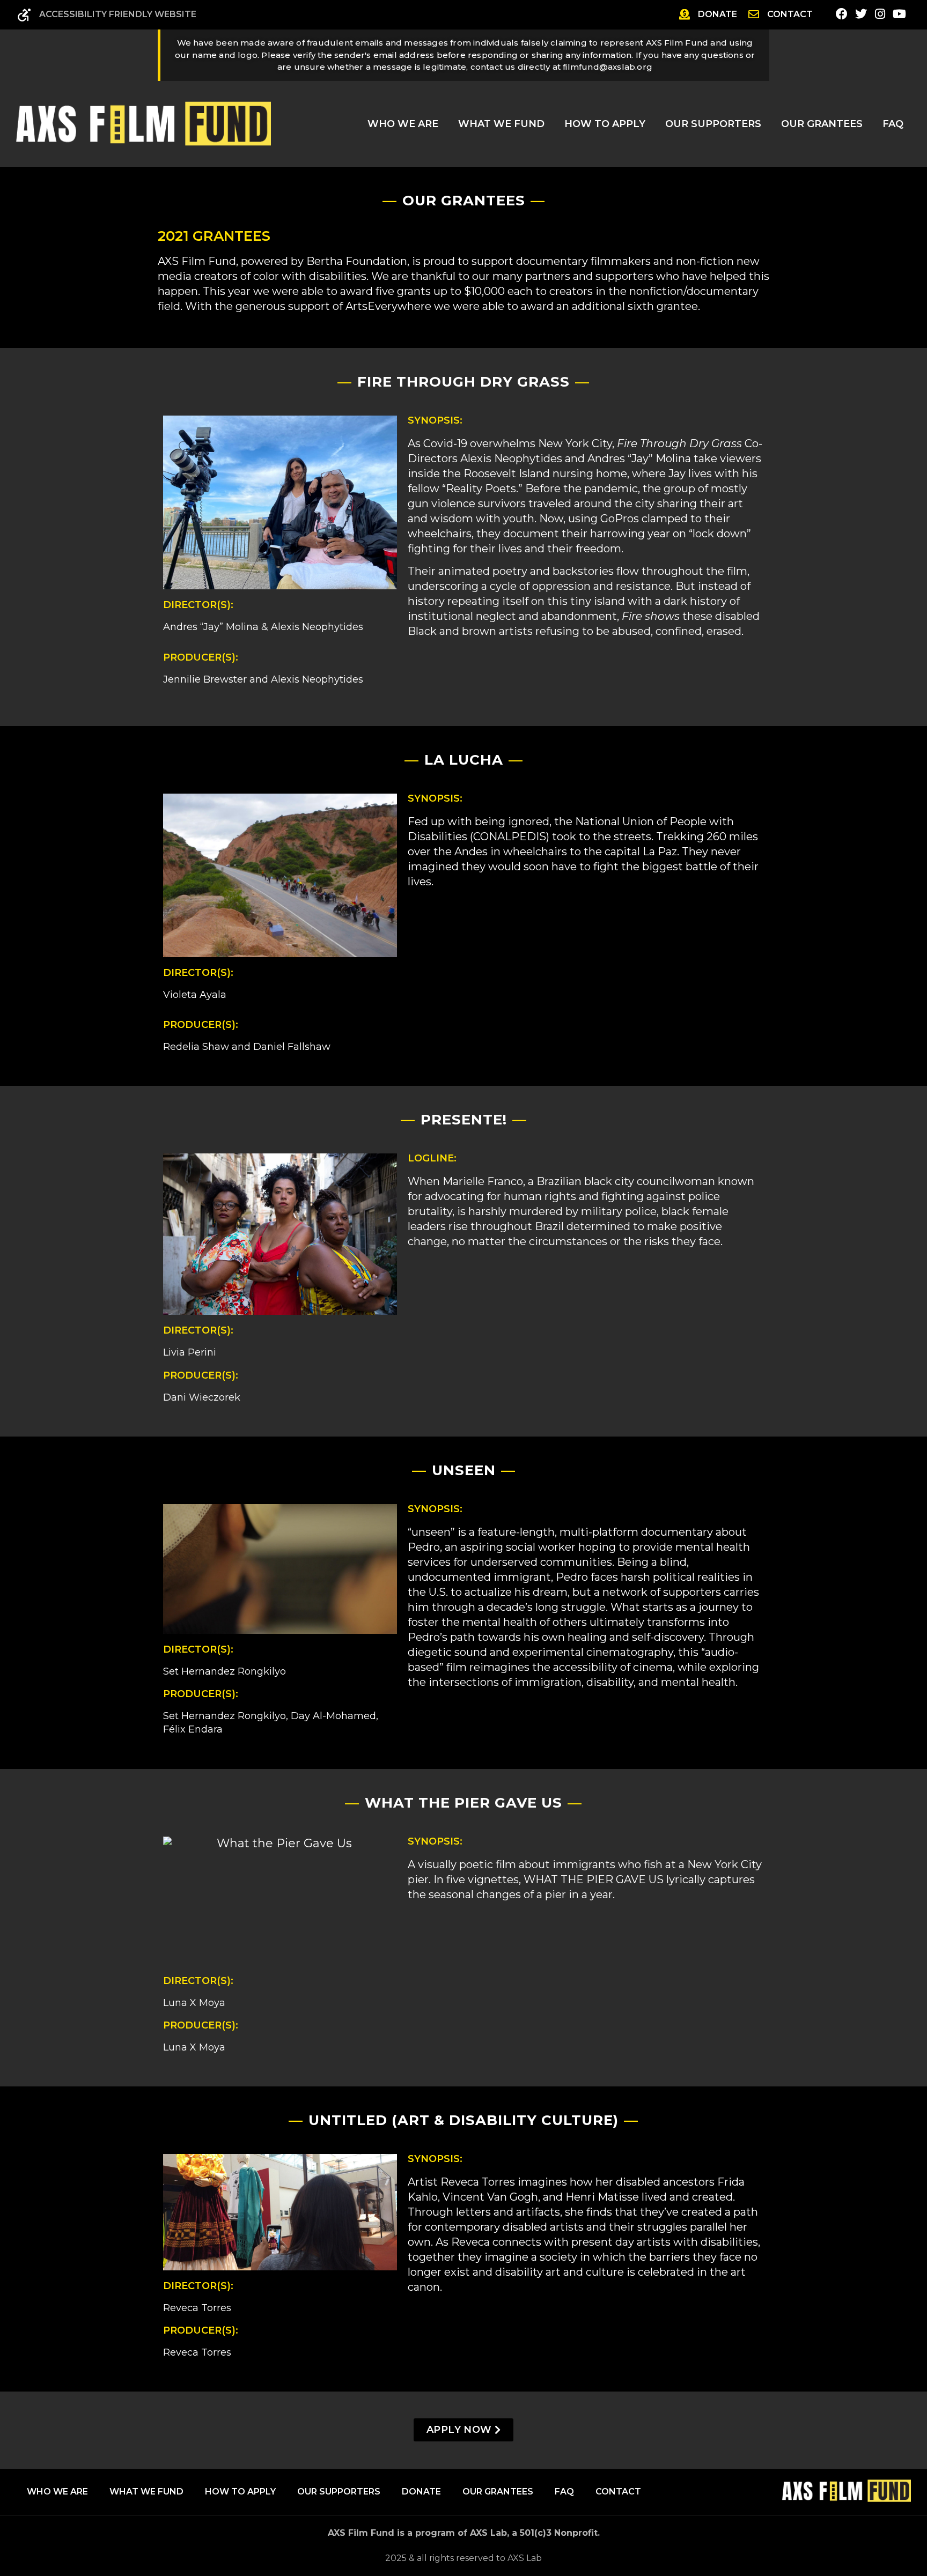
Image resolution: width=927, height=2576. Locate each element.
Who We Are (403, 124)
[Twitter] (861, 14)
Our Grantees (822, 124)
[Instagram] (880, 14)
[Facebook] (842, 14)
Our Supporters (713, 124)
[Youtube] (899, 14)
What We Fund (501, 124)
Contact (618, 2492)
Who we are (57, 2492)
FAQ (893, 124)
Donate (421, 2492)
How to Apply (605, 124)
